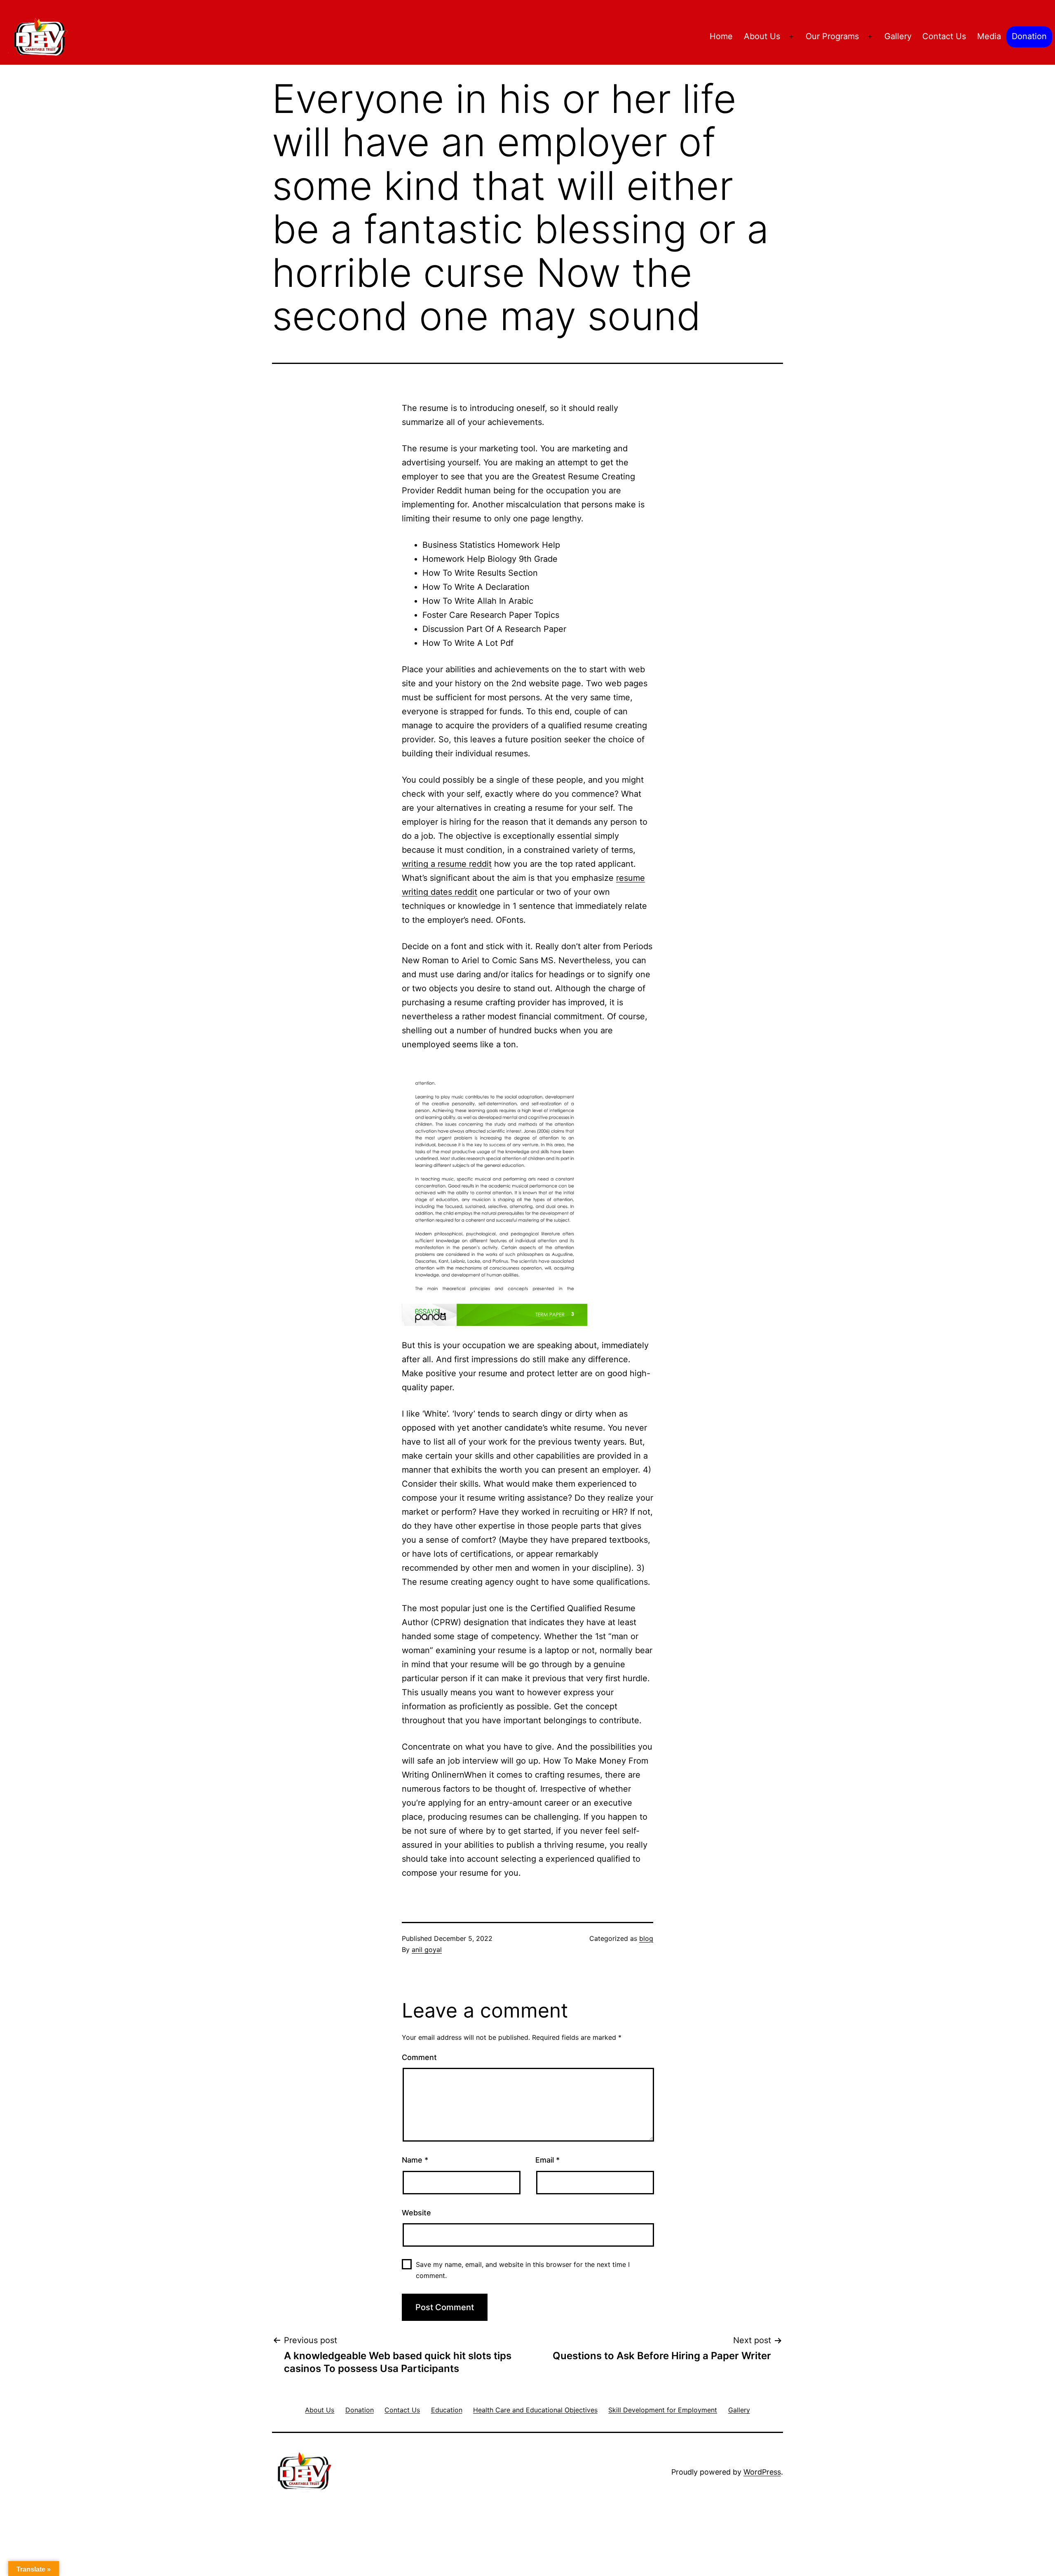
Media (989, 36)
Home (721, 36)
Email (547, 2160)
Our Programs (832, 36)
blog (646, 1938)
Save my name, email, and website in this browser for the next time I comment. (523, 2270)
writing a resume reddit (447, 864)
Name (415, 2160)
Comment (419, 2057)
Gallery (898, 36)
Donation (1029, 36)
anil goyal (427, 1950)
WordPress (762, 2472)
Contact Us (944, 36)
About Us (762, 36)
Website (416, 2213)
